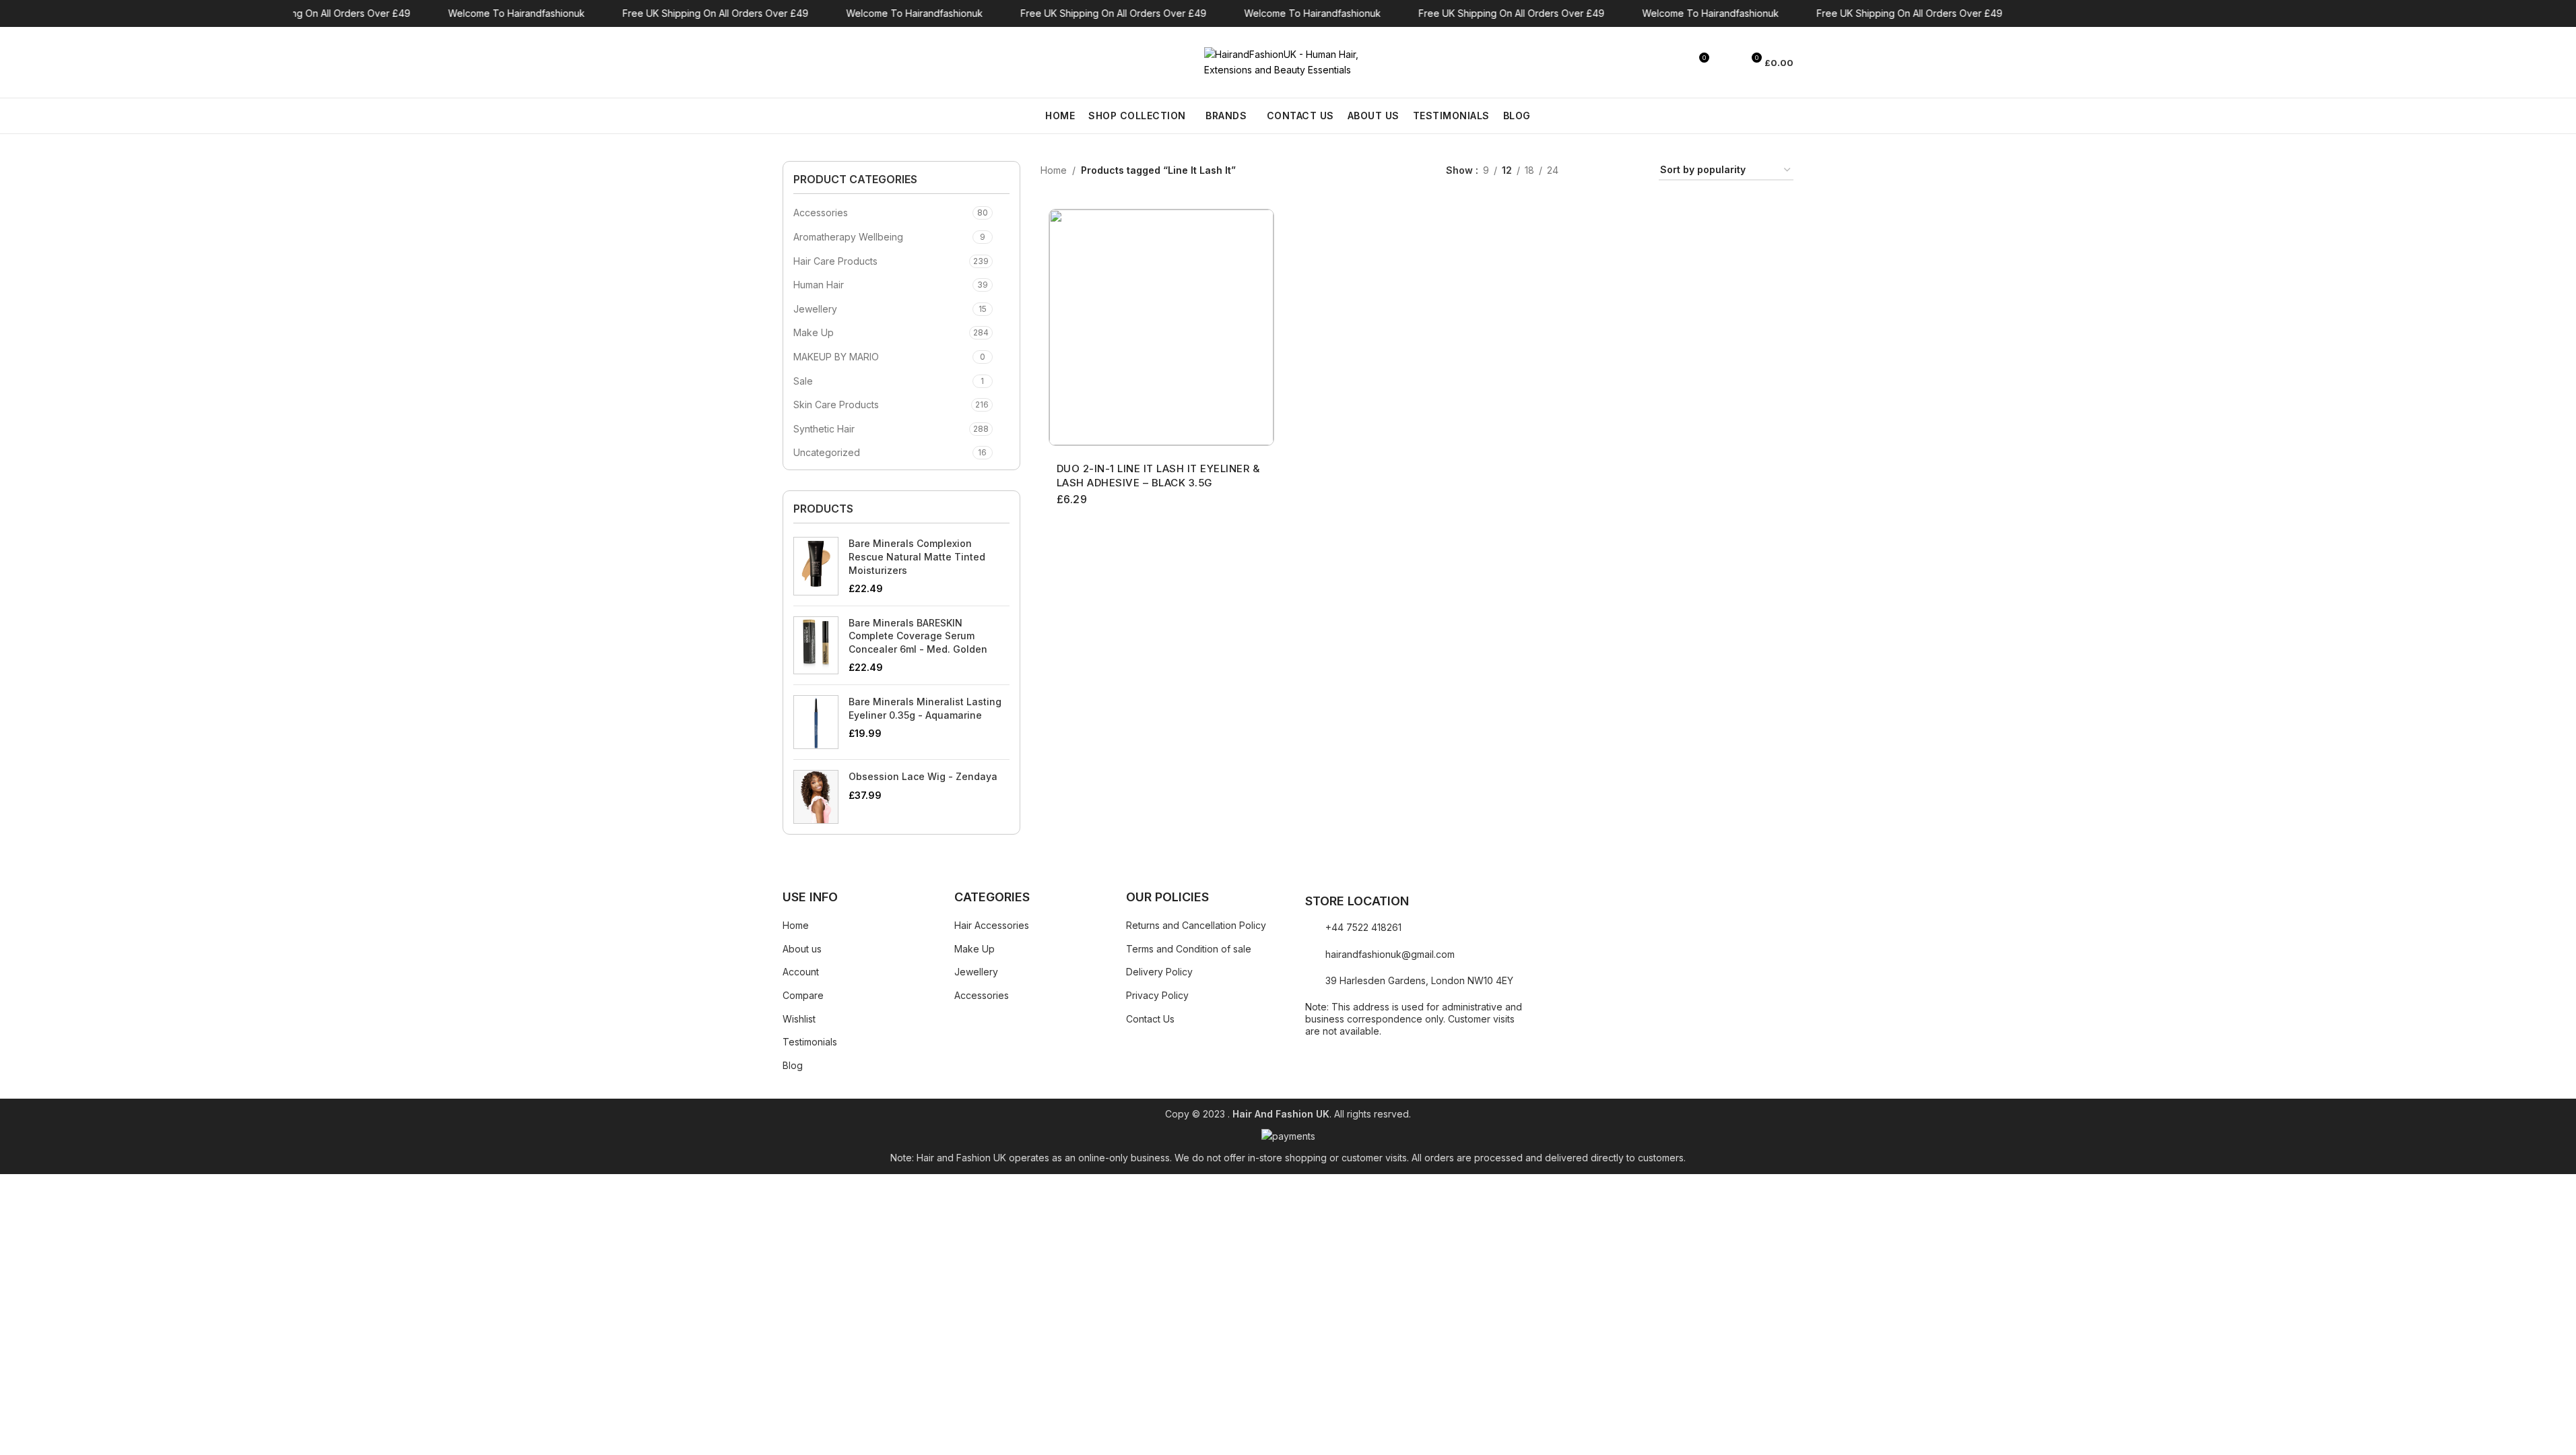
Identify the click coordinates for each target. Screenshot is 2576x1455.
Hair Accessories (992, 925)
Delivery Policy (1159, 972)
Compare (803, 995)
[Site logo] (1288, 61)
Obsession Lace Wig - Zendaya (923, 776)
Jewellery (815, 309)
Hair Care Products (835, 261)
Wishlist (799, 1019)
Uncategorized (827, 452)
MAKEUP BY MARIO (836, 357)
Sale (803, 381)
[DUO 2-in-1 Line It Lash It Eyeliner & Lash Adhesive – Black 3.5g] (1161, 327)
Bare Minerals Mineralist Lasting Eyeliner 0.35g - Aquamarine (925, 708)
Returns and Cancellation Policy (1196, 925)
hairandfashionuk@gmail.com (1390, 954)
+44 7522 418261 (1363, 927)
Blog (793, 1065)
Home (1054, 170)
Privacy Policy (1157, 995)
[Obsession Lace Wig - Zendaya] (816, 797)
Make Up (814, 332)
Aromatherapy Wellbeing (848, 237)
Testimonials (810, 1042)
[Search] (788, 63)
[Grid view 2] (1590, 171)
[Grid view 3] (1611, 171)
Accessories (821, 213)
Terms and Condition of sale (1189, 949)
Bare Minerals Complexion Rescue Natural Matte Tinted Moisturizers (917, 556)
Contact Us (1150, 1019)
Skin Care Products (836, 405)
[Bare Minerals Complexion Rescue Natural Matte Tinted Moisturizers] (816, 566)
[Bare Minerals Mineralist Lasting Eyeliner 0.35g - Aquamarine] (816, 722)
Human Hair (819, 285)
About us (802, 949)
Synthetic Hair (824, 429)
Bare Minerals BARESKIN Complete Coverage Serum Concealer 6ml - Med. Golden (918, 636)
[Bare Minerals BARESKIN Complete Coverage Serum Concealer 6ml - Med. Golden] (816, 645)
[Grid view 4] (1632, 171)
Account (801, 972)
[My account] (1726, 63)
